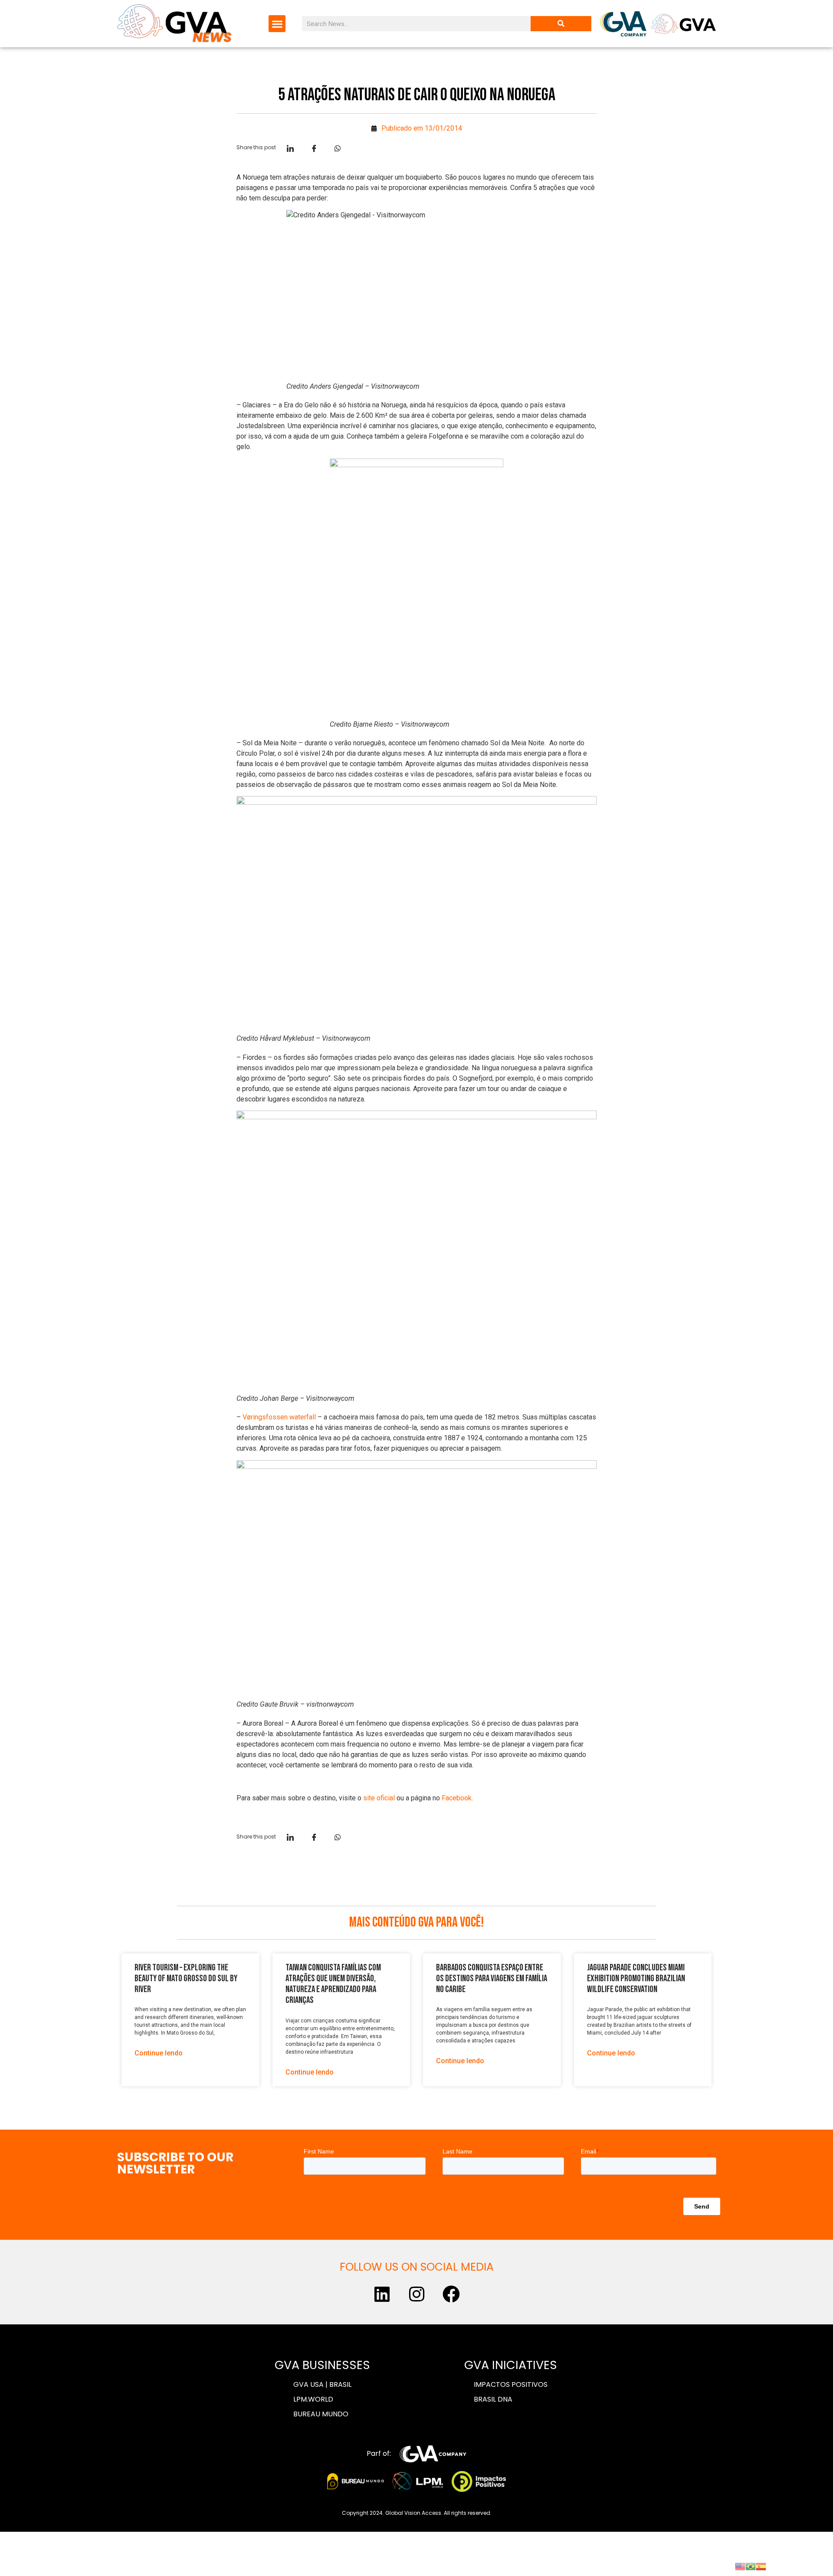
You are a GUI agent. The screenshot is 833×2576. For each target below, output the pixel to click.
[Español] (761, 2566)
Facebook (457, 1798)
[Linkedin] (382, 2294)
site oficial (379, 1798)
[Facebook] (451, 2294)
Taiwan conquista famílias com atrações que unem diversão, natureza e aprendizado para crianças (333, 1984)
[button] (277, 24)
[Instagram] (416, 2294)
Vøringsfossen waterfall (279, 1417)
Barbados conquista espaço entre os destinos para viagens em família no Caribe (492, 1978)
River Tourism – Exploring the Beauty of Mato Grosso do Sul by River (186, 1978)
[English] (740, 2566)
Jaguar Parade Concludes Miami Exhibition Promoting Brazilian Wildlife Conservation (636, 1978)
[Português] (751, 2566)
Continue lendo (159, 2053)
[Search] (561, 24)
